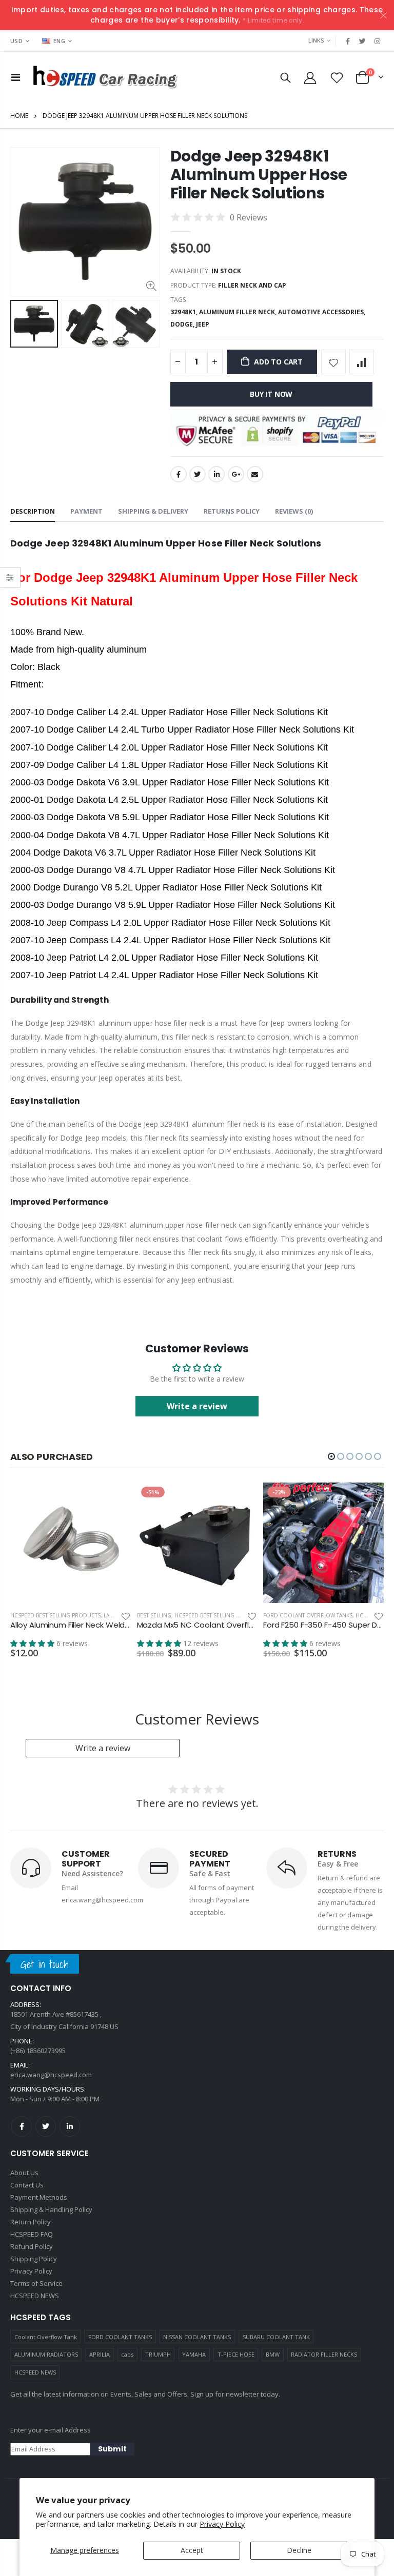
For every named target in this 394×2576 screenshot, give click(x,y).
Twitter (198, 474)
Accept (192, 2550)
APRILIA (100, 2354)
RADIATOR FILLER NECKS (324, 2354)
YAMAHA (194, 2354)
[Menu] (16, 77)
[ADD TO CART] (114, 1499)
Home (19, 116)
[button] (331, 1456)
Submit (112, 2449)
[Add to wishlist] (333, 362)
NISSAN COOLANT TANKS (197, 2337)
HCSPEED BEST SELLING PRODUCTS (55, 1615)
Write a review (103, 1748)
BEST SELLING (154, 1615)
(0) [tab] (294, 511)
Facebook (179, 474)
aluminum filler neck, (239, 312)
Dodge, (183, 324)
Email (255, 474)
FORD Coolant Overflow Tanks (308, 1615)
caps (127, 2354)
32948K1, (185, 312)
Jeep (202, 324)
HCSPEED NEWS (35, 2372)
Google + (236, 474)
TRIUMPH (158, 2354)
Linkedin (70, 2126)
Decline (299, 2550)
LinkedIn (216, 474)
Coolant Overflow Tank (46, 2337)
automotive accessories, (322, 312)
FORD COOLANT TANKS (120, 2337)
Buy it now (271, 394)
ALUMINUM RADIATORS (46, 2354)
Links (316, 40)
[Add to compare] (362, 362)
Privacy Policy (222, 2524)
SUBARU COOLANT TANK (276, 2337)
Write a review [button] (197, 1406)
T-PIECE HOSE (236, 2354)
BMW (273, 2354)
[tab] (33, 512)
